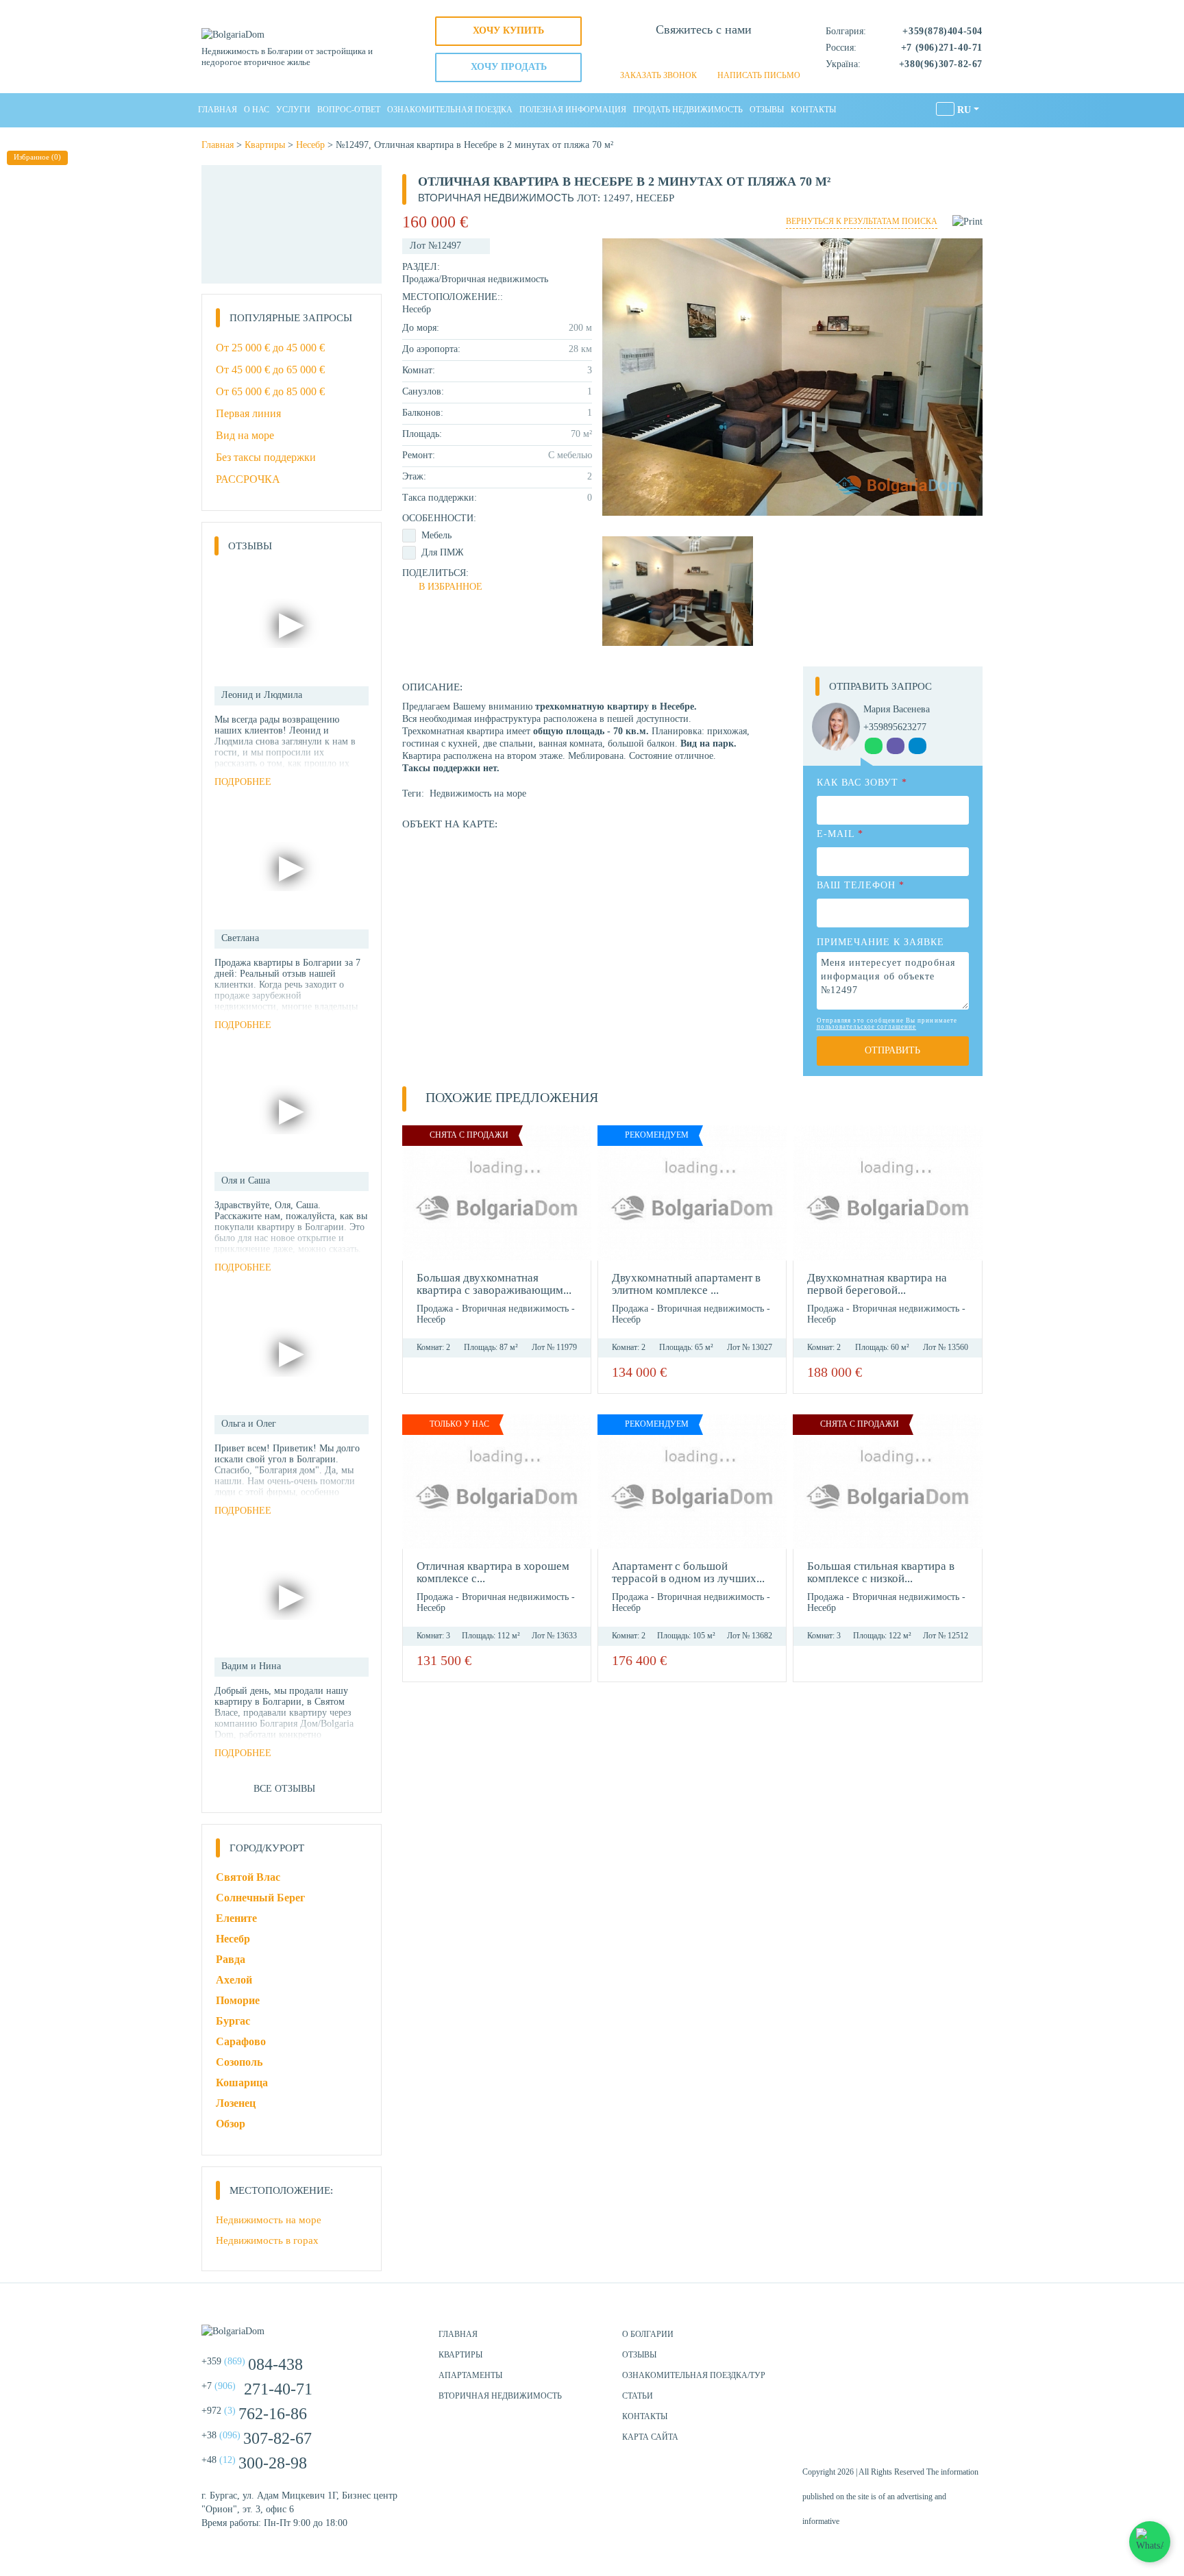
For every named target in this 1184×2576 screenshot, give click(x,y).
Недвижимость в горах (267, 2240)
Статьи (638, 2396)
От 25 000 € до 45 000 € (270, 348)
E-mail (840, 834)
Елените (236, 1918)
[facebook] (900, 2340)
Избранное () (37, 157)
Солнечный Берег (260, 1898)
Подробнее (243, 782)
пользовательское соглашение (867, 1027)
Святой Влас (248, 1877)
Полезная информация (573, 110)
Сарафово (241, 2041)
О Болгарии (648, 2334)
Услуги (293, 110)
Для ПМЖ (443, 552)
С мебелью (570, 455)
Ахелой (234, 1980)
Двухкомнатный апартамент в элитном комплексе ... (686, 1284)
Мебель (436, 535)
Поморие (238, 2000)
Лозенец (236, 2103)
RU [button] (964, 110)
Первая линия (248, 413)
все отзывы (284, 1789)
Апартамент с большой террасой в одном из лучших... (688, 1572)
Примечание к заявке (880, 942)
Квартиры (265, 145)
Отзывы (767, 110)
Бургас (233, 2021)
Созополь (239, 2062)
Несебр (310, 145)
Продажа (420, 279)
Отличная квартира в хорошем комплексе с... (493, 1572)
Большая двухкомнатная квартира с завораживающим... (494, 1284)
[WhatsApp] (680, 54)
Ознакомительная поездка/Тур (694, 2375)
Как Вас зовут (862, 783)
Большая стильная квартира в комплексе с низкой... (881, 1572)
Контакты (813, 110)
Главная (218, 110)
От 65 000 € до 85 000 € (270, 391)
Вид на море (245, 435)
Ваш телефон (861, 885)
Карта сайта (650, 2437)
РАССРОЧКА (248, 479)
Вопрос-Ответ (349, 110)
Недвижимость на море (478, 793)
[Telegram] (727, 54)
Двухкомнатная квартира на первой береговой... (877, 1284)
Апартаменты (470, 2375)
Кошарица (242, 2083)
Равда (231, 1959)
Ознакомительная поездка (450, 110)
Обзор (231, 2124)
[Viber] (704, 54)
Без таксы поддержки (266, 457)
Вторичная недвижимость (495, 279)
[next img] (577, 1193)
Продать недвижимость (688, 110)
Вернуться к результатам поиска (862, 221)
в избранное (451, 587)
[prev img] (416, 1193)
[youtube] (969, 2340)
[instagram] (935, 2340)
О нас (257, 110)
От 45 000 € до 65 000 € (270, 370)
